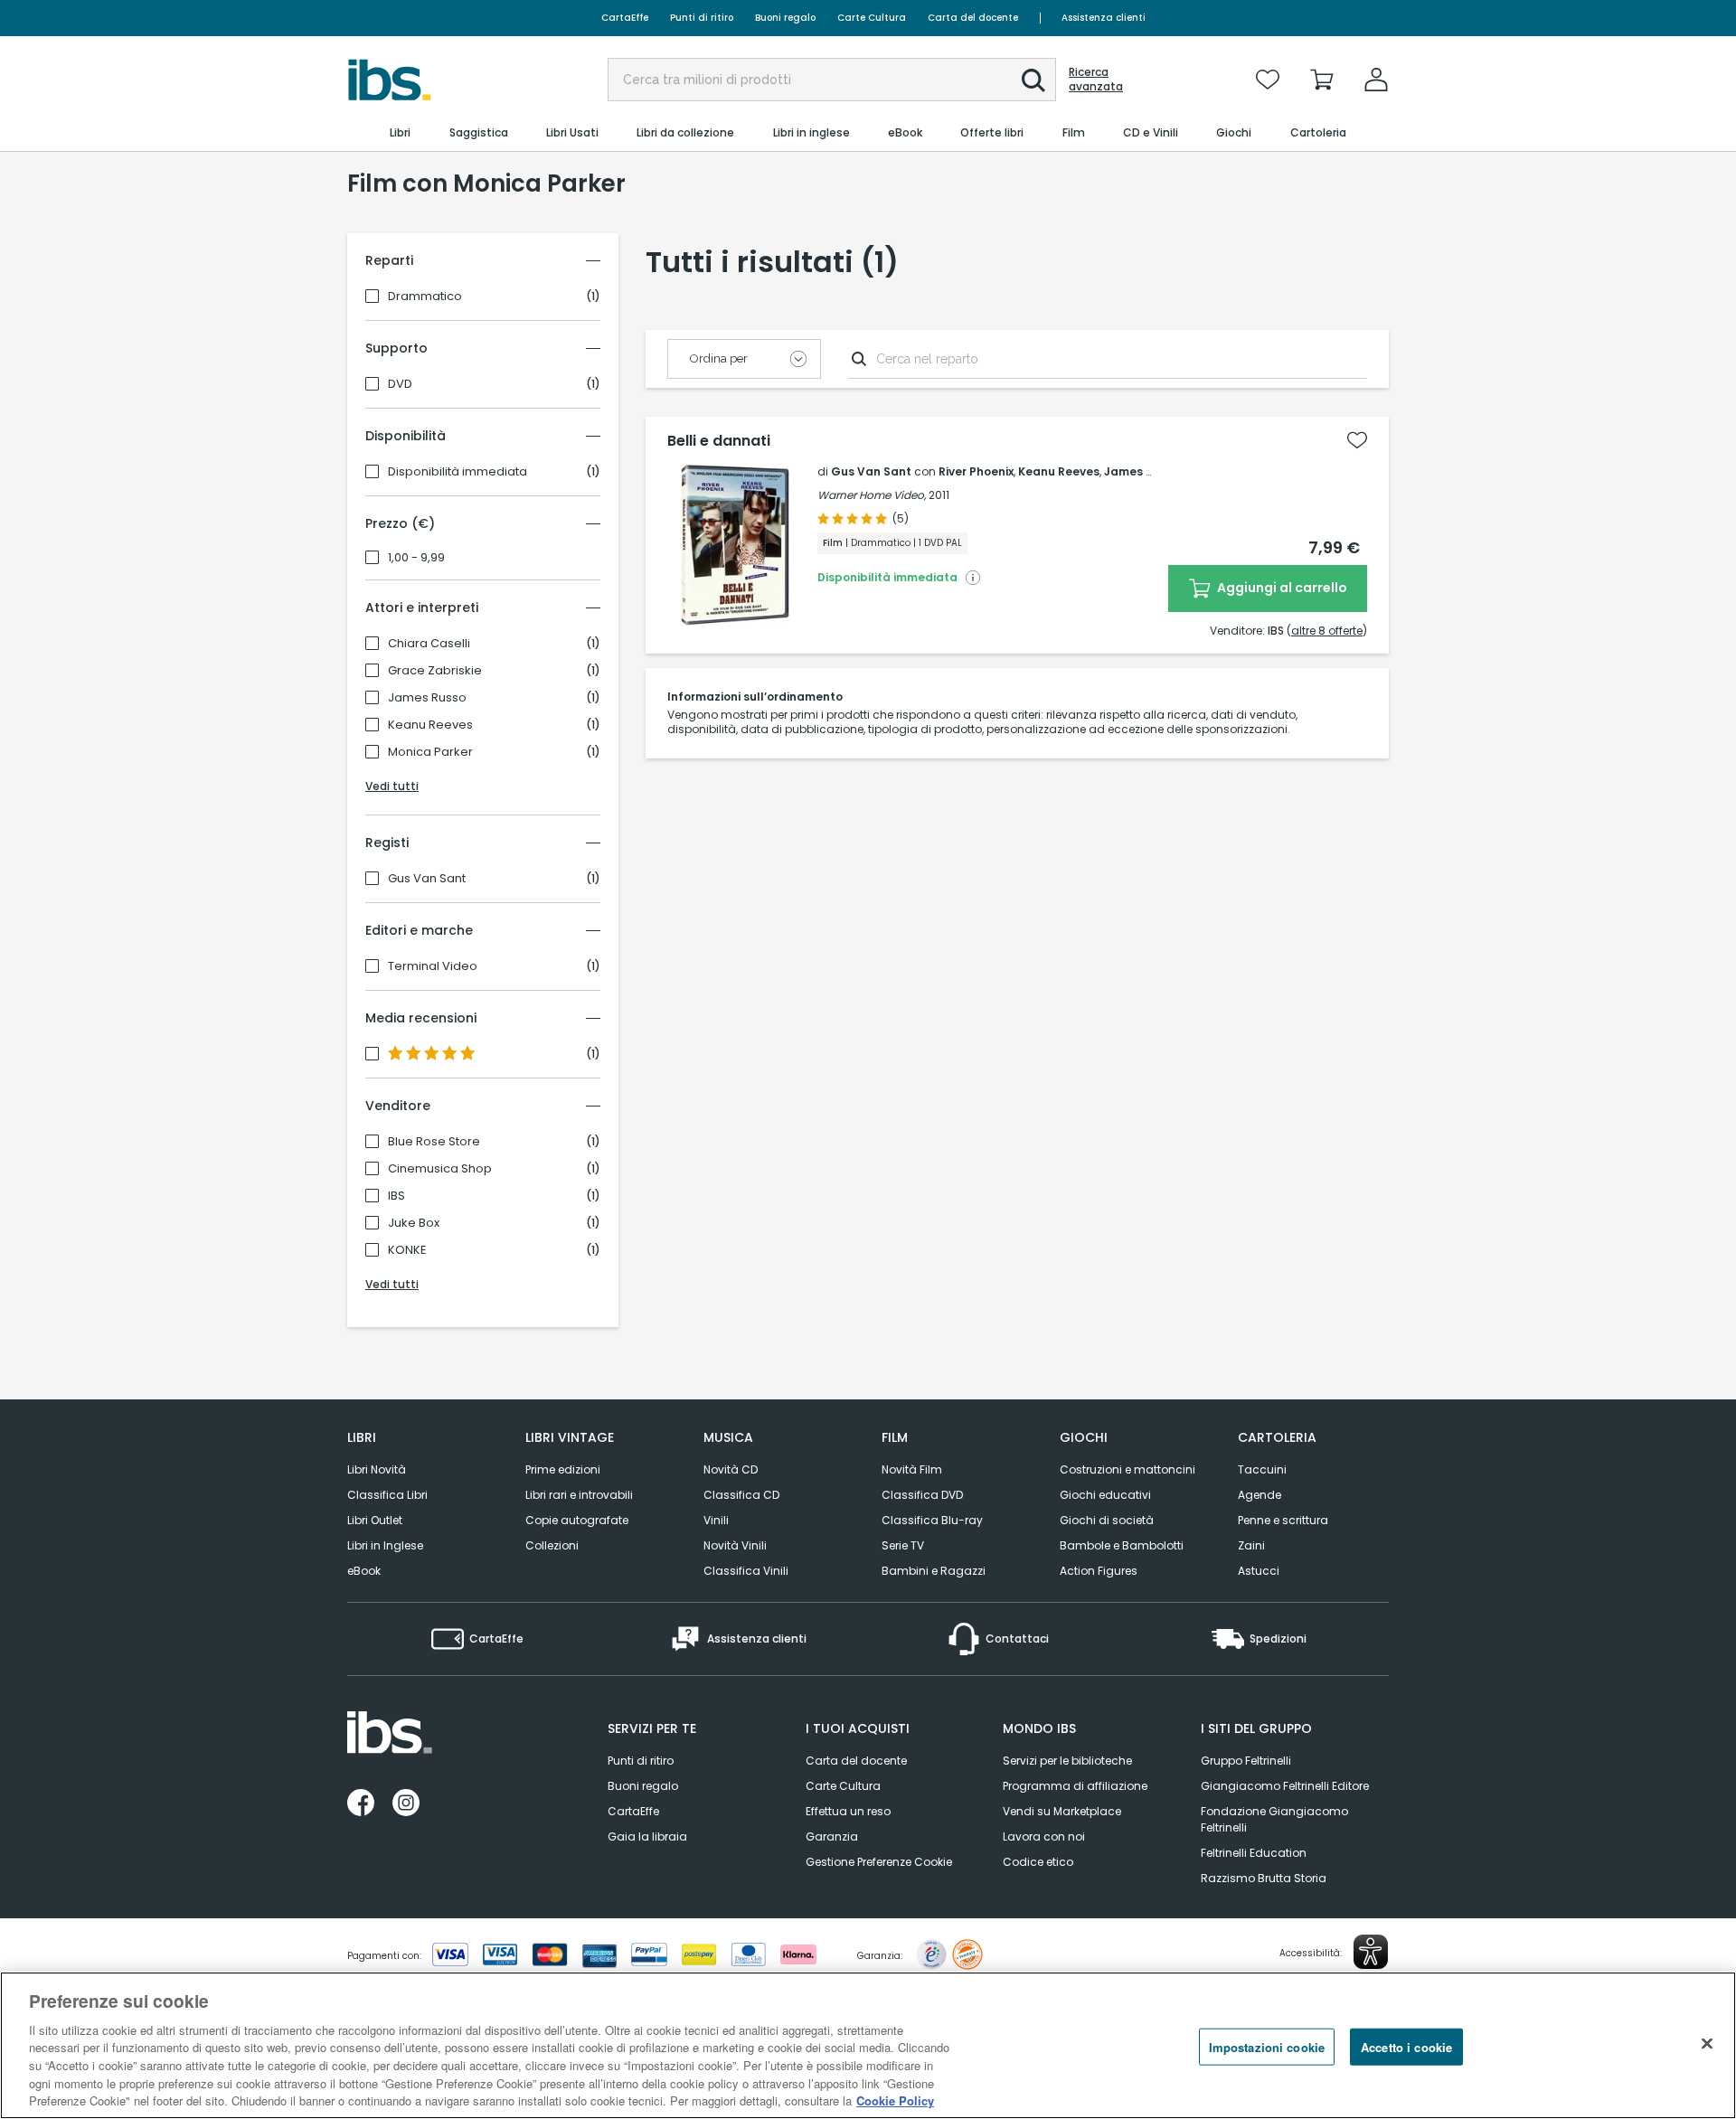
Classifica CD (741, 1495)
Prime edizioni (563, 1469)
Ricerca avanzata (1096, 80)
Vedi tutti (392, 786)
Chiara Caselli (429, 644)
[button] (1033, 80)
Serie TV (903, 1545)
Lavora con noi (1044, 1836)
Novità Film (912, 1469)
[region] (868, 2045)
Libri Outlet (375, 1520)
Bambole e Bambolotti (1122, 1545)
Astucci (1259, 1571)
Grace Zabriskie (435, 671)
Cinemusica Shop (440, 1169)
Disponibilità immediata (458, 472)
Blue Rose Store (434, 1142)
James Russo (427, 698)
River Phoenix (976, 471)
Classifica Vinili (746, 1571)
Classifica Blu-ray (932, 1520)
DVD (400, 384)
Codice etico (1038, 1862)
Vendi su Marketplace (1062, 1811)
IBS (396, 1196)
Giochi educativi (1105, 1495)
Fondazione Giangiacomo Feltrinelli (1274, 1819)
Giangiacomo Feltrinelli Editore (1285, 1786)
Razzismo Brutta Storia (1264, 1878)
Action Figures (1099, 1571)
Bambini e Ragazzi (934, 1571)
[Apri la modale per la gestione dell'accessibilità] (1371, 1952)
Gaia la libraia (647, 1836)
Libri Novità (377, 1469)
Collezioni (552, 1545)
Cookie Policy (895, 2100)
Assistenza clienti (1104, 18)
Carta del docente (973, 18)
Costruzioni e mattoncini (1127, 1469)
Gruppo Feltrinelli (1246, 1761)
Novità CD (731, 1469)
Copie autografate (577, 1520)
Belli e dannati (719, 441)
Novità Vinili (735, 1545)
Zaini (1251, 1545)
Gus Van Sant (427, 879)
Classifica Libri (387, 1495)
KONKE (407, 1250)
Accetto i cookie (1406, 2046)
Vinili (716, 1520)
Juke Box (414, 1223)
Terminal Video (433, 966)
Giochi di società (1107, 1520)
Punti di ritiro (702, 18)
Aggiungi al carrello (1281, 588)
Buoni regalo (785, 18)
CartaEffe (625, 18)
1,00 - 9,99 (416, 558)
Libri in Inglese (385, 1545)
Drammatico (425, 297)
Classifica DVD (922, 1495)
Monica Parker (430, 752)
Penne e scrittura (1283, 1520)
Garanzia (832, 1836)
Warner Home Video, (872, 495)
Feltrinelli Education (1254, 1853)
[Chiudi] (1707, 2043)
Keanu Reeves (430, 725)
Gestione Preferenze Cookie (879, 1862)
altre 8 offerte (1327, 631)
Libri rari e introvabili (579, 1495)
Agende (1260, 1495)
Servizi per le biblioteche (1067, 1761)
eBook (364, 1571)
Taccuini (1262, 1469)
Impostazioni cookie (1267, 2046)
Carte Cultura (872, 18)
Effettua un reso (848, 1811)
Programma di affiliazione (1075, 1786)
